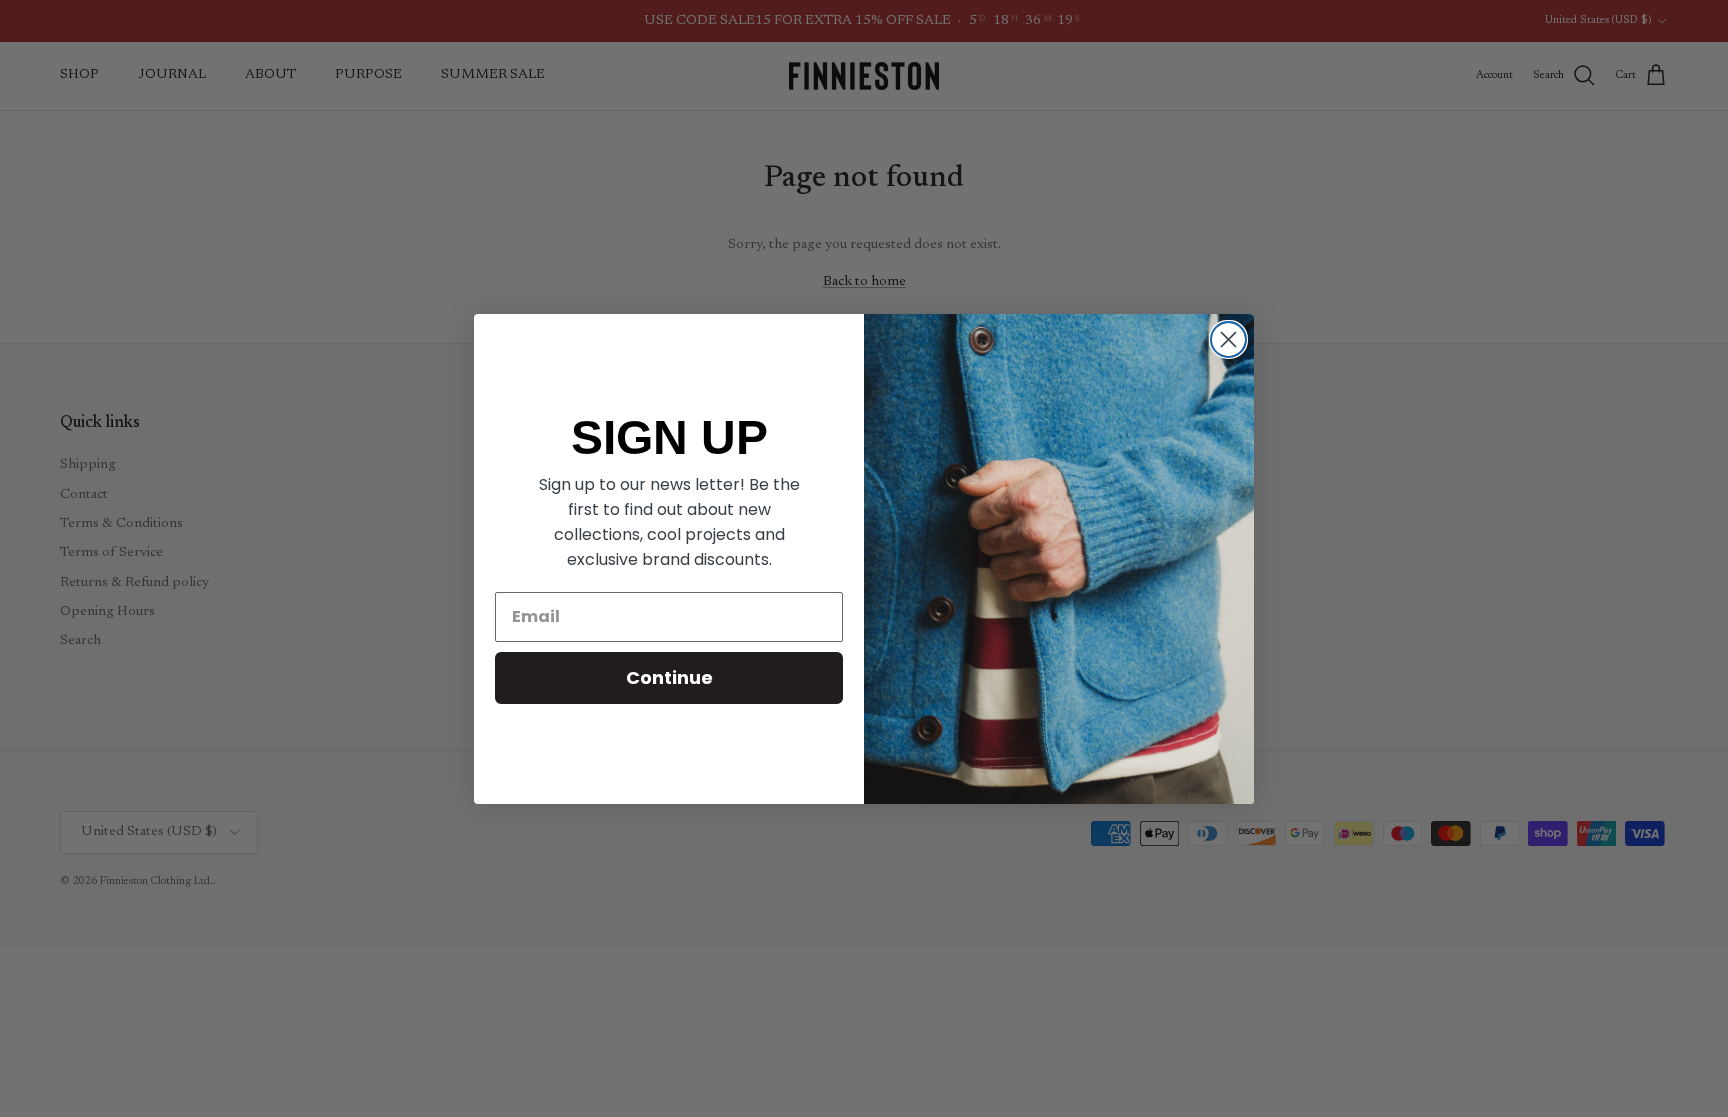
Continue (669, 677)
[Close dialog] (1228, 339)
